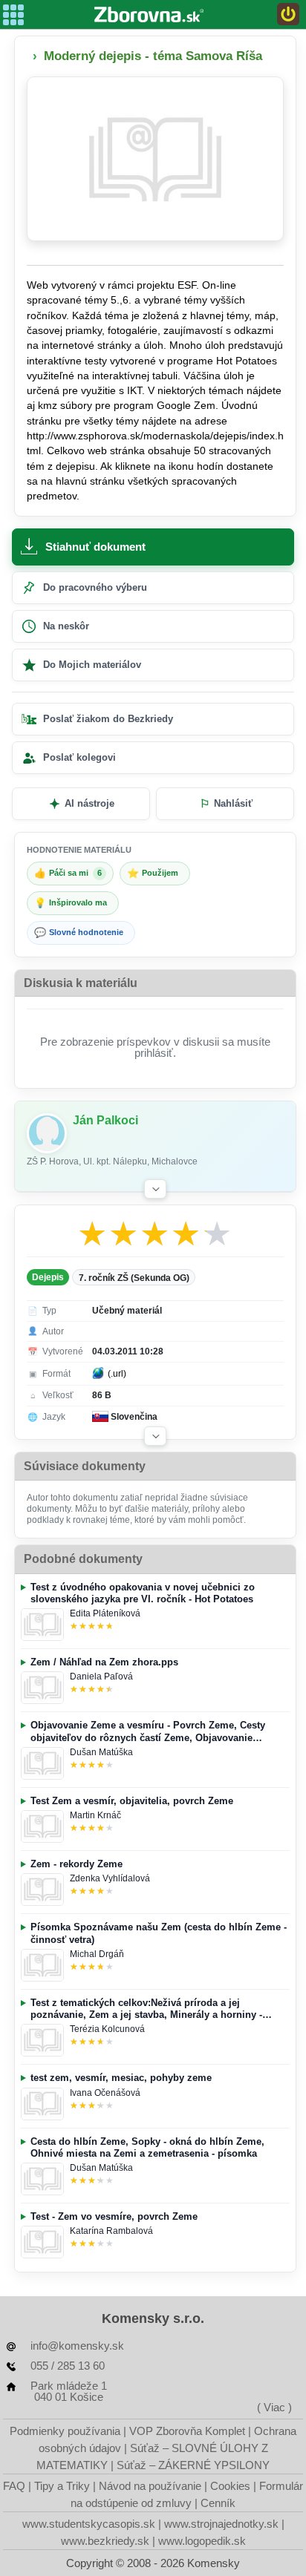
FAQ (14, 2486)
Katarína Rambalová (111, 2231)
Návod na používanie (150, 2486)
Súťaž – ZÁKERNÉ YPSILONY (193, 2465)
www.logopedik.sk (202, 2541)
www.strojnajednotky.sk (221, 2524)
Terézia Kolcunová (107, 2029)
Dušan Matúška (101, 1752)
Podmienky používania (65, 2431)
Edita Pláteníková (105, 1613)
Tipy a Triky (62, 2486)
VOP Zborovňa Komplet (187, 2431)
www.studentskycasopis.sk (89, 2524)
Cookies (230, 2486)
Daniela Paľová (101, 1677)
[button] (155, 1189)
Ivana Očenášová (105, 2093)
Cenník (218, 2503)
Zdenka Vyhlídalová (110, 1878)
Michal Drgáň (97, 1954)
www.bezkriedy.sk (105, 2541)
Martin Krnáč (95, 1815)
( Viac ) (274, 2407)
